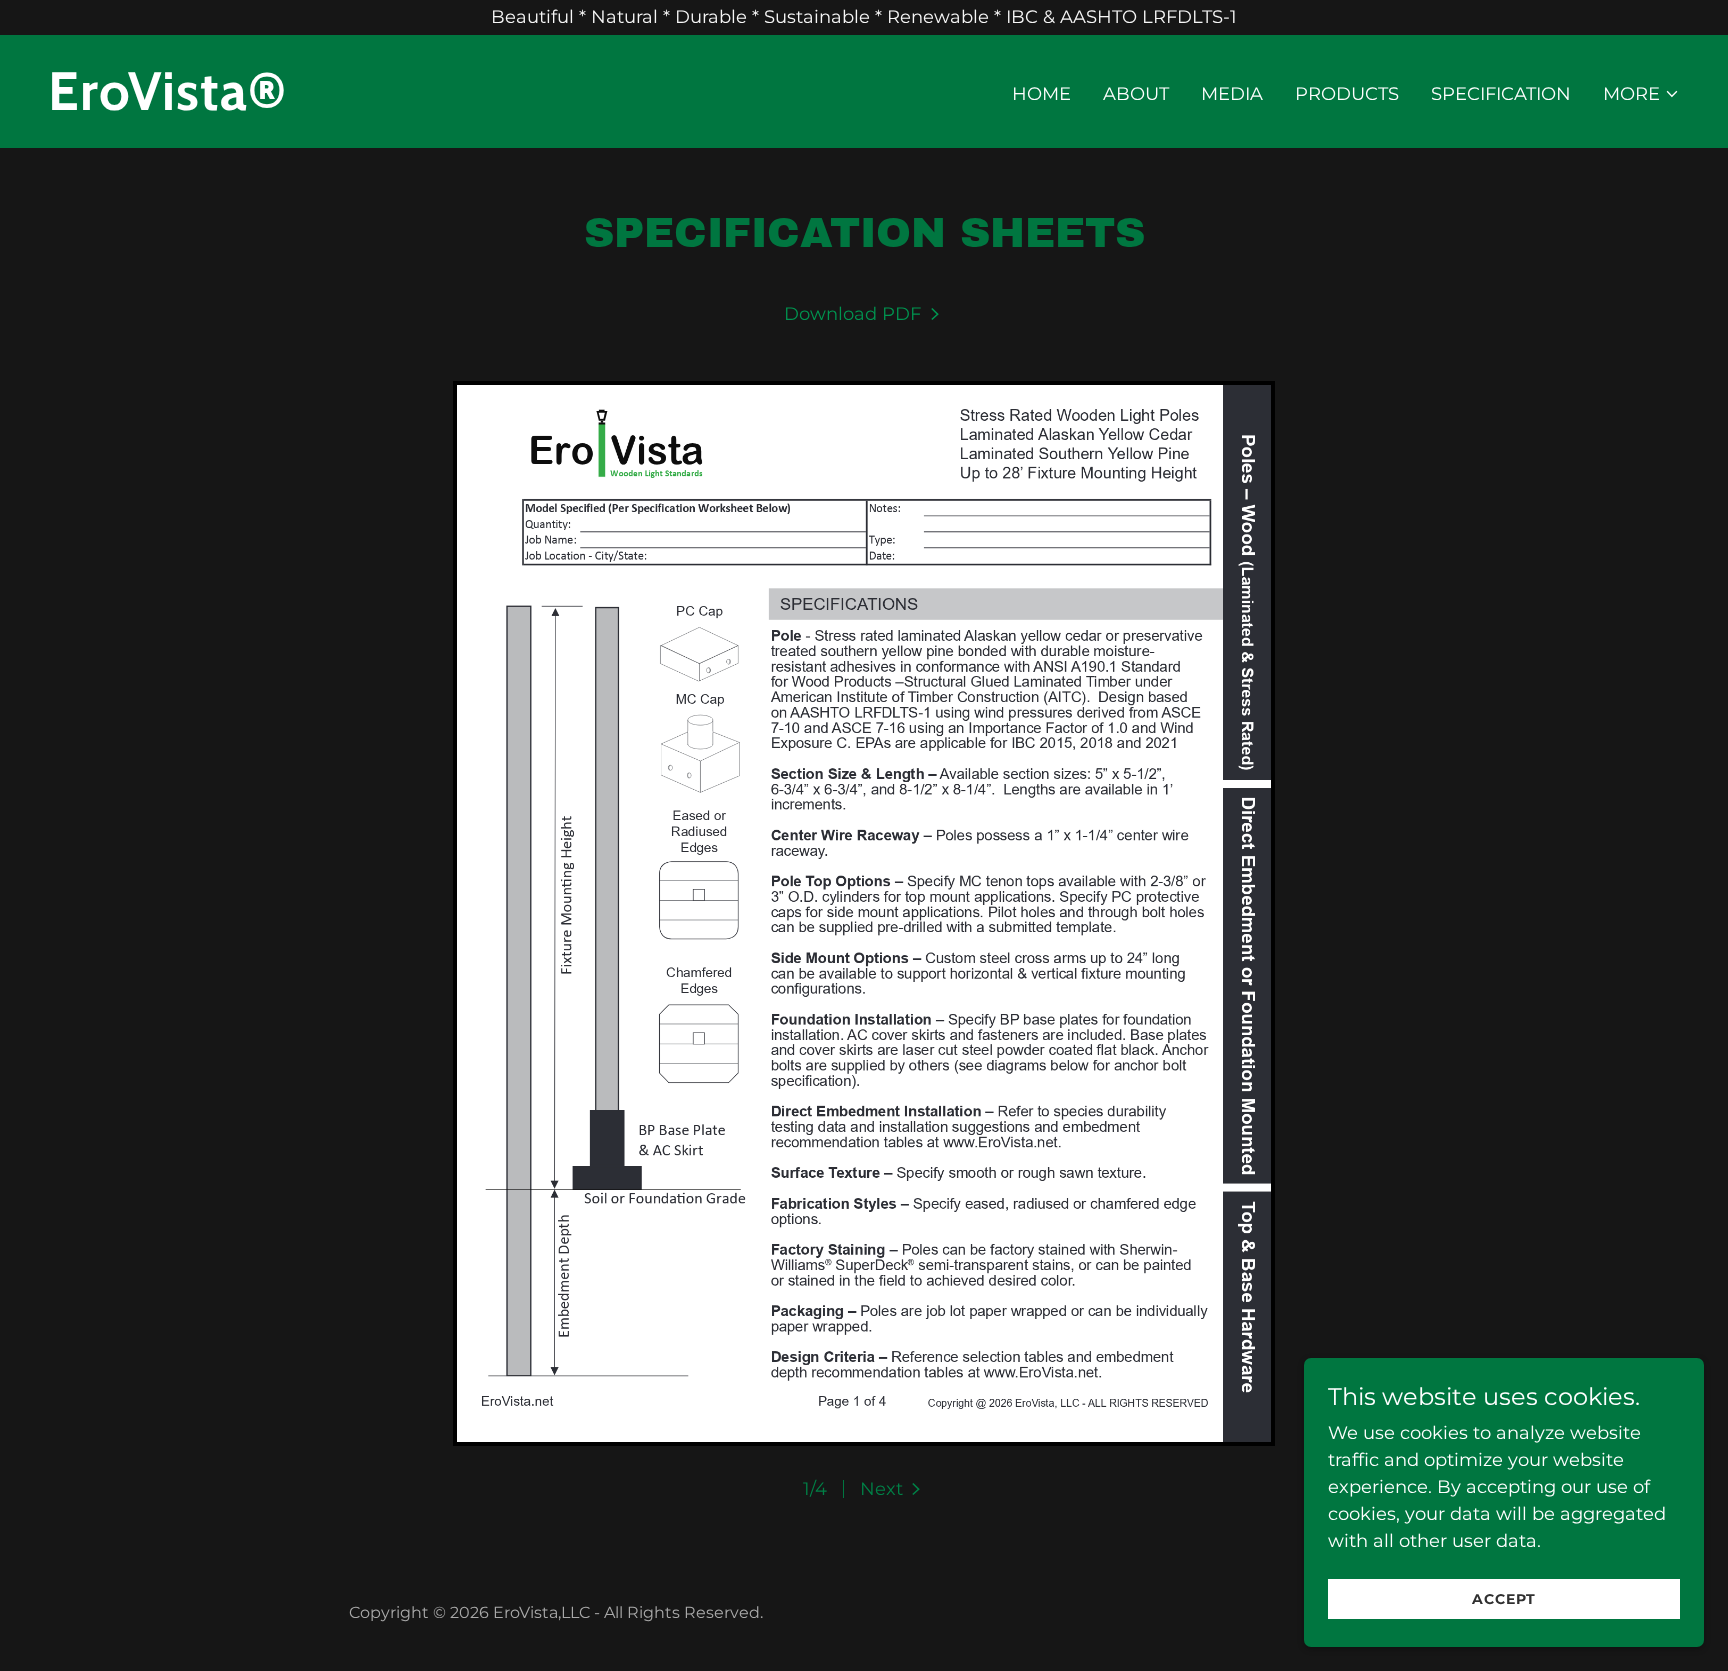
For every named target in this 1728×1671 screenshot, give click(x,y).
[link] (448, 104)
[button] (1641, 94)
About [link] (1136, 94)
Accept (1504, 1599)
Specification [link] (1501, 94)
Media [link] (1232, 94)
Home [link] (1041, 94)
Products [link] (1347, 94)
